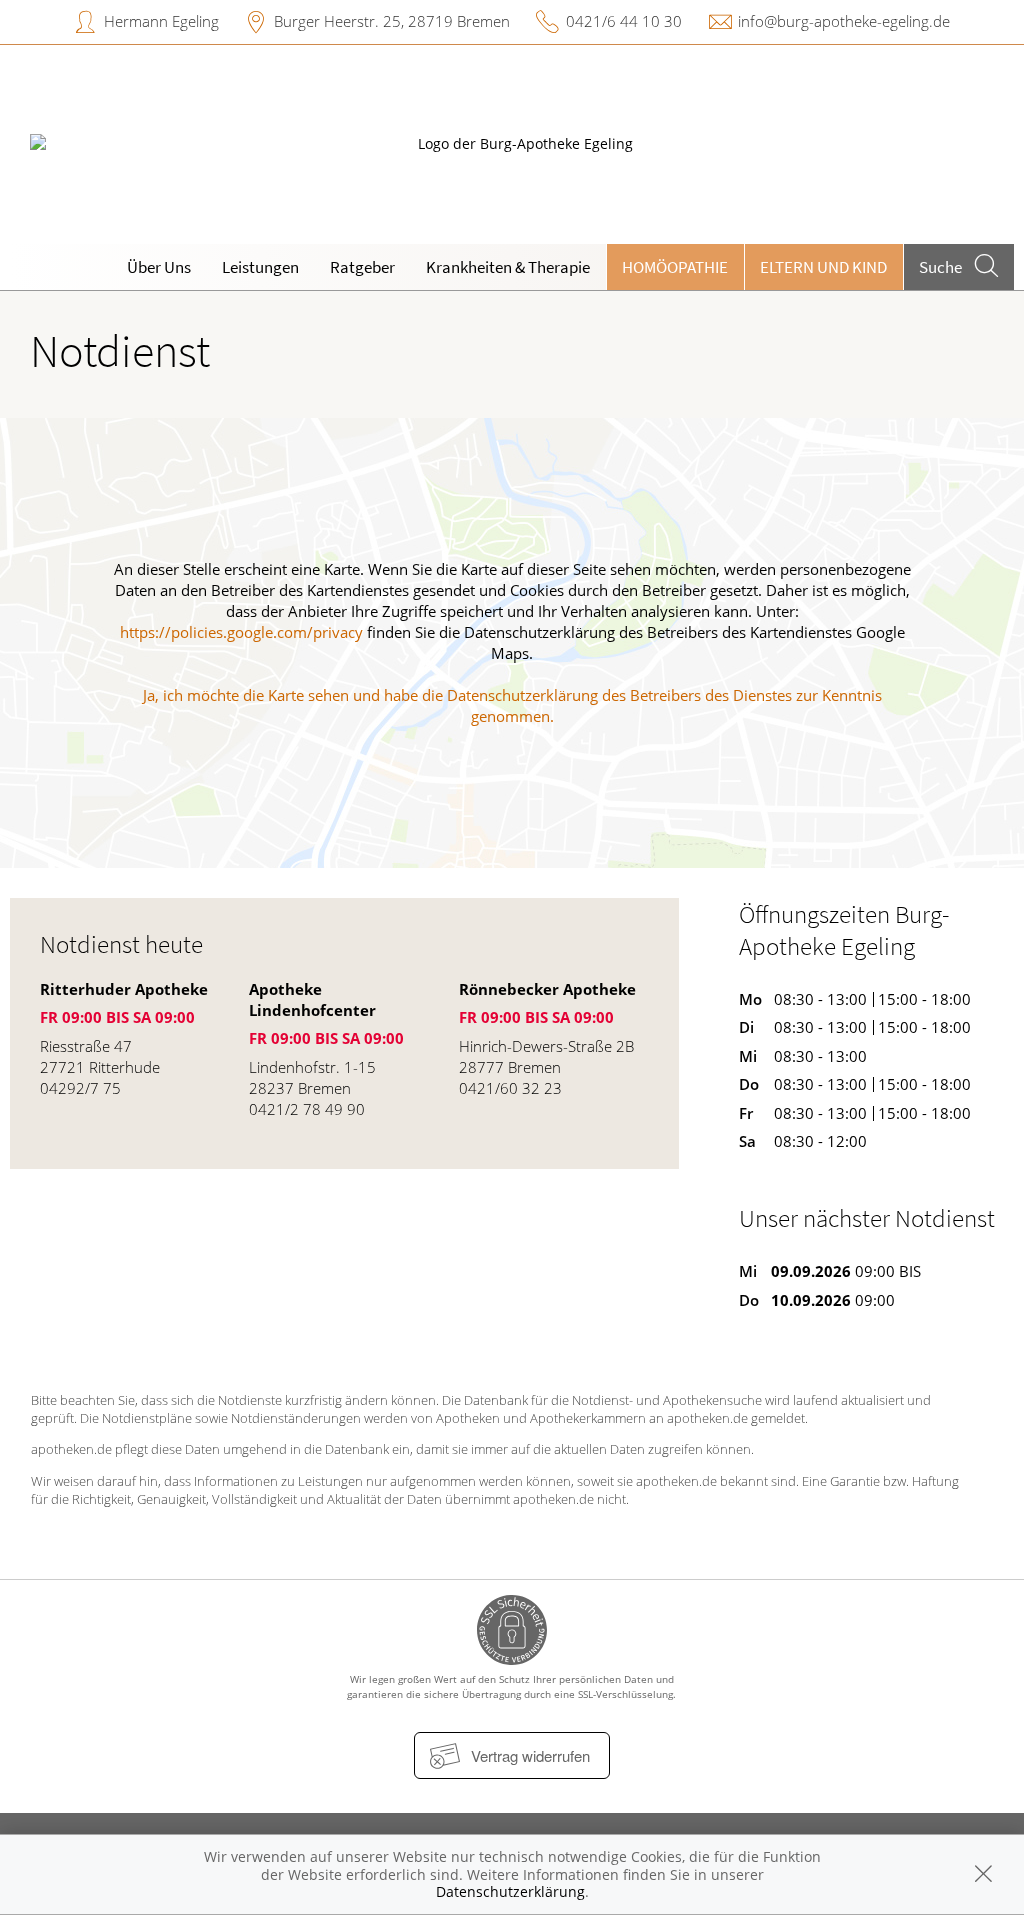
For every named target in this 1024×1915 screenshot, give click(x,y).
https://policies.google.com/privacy (241, 632)
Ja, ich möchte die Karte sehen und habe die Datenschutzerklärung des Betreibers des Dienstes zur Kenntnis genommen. (512, 705)
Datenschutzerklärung (510, 1891)
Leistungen (260, 267)
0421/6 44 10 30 (624, 21)
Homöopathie (675, 267)
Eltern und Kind (823, 267)
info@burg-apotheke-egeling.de (844, 21)
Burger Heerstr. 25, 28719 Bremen (392, 21)
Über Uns (159, 267)
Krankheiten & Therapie (508, 267)
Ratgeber (362, 267)
